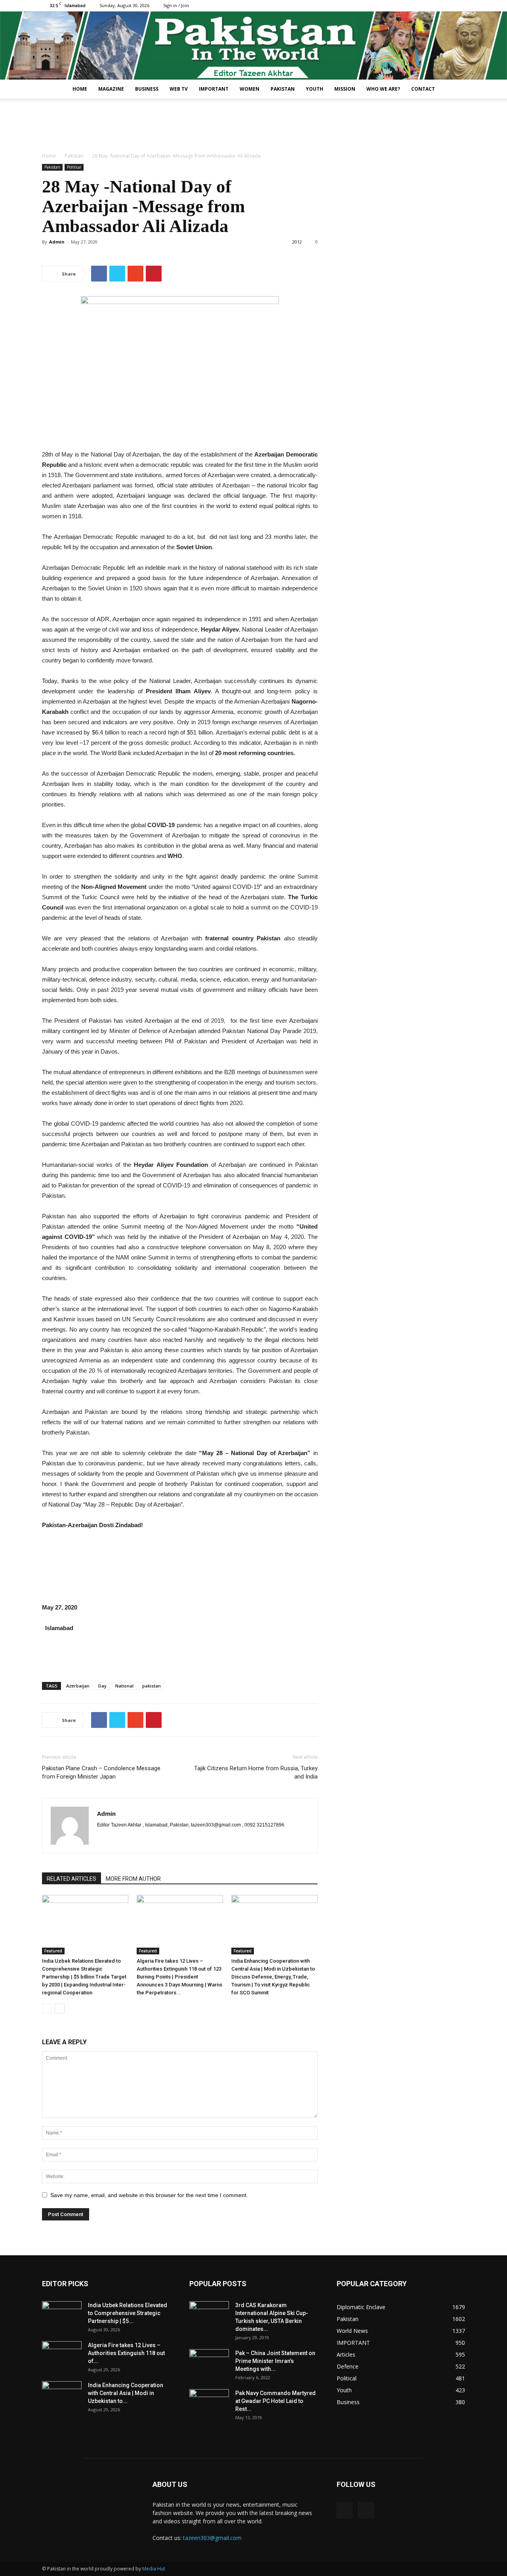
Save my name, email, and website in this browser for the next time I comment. (149, 2195)
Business (147, 89)
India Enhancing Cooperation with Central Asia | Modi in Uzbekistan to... (126, 2393)
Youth (314, 89)
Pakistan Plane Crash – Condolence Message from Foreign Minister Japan (101, 1772)
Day (102, 1686)
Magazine (111, 89)
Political (74, 167)
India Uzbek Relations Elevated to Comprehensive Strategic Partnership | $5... (128, 2313)
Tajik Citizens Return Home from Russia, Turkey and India (256, 1772)
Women (250, 89)
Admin (57, 242)
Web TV (179, 89)
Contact (423, 89)
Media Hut (154, 2569)
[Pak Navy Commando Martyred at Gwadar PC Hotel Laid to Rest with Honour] (209, 2403)
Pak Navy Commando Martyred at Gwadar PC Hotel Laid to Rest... (275, 2401)
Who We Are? (383, 89)
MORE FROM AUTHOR (133, 1879)
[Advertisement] (253, 126)
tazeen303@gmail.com (212, 2538)
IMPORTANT (214, 89)
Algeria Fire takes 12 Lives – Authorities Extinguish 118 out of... (126, 2353)
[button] (456, 90)
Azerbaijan (78, 1686)
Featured (53, 1951)
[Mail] (459, 6)
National (124, 1686)
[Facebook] (446, 6)
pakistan (152, 1686)
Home (80, 89)
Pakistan (283, 89)
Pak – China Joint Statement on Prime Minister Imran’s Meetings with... (275, 2361)
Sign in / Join (176, 5)
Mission (345, 89)
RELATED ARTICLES (71, 1879)
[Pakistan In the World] (253, 46)
